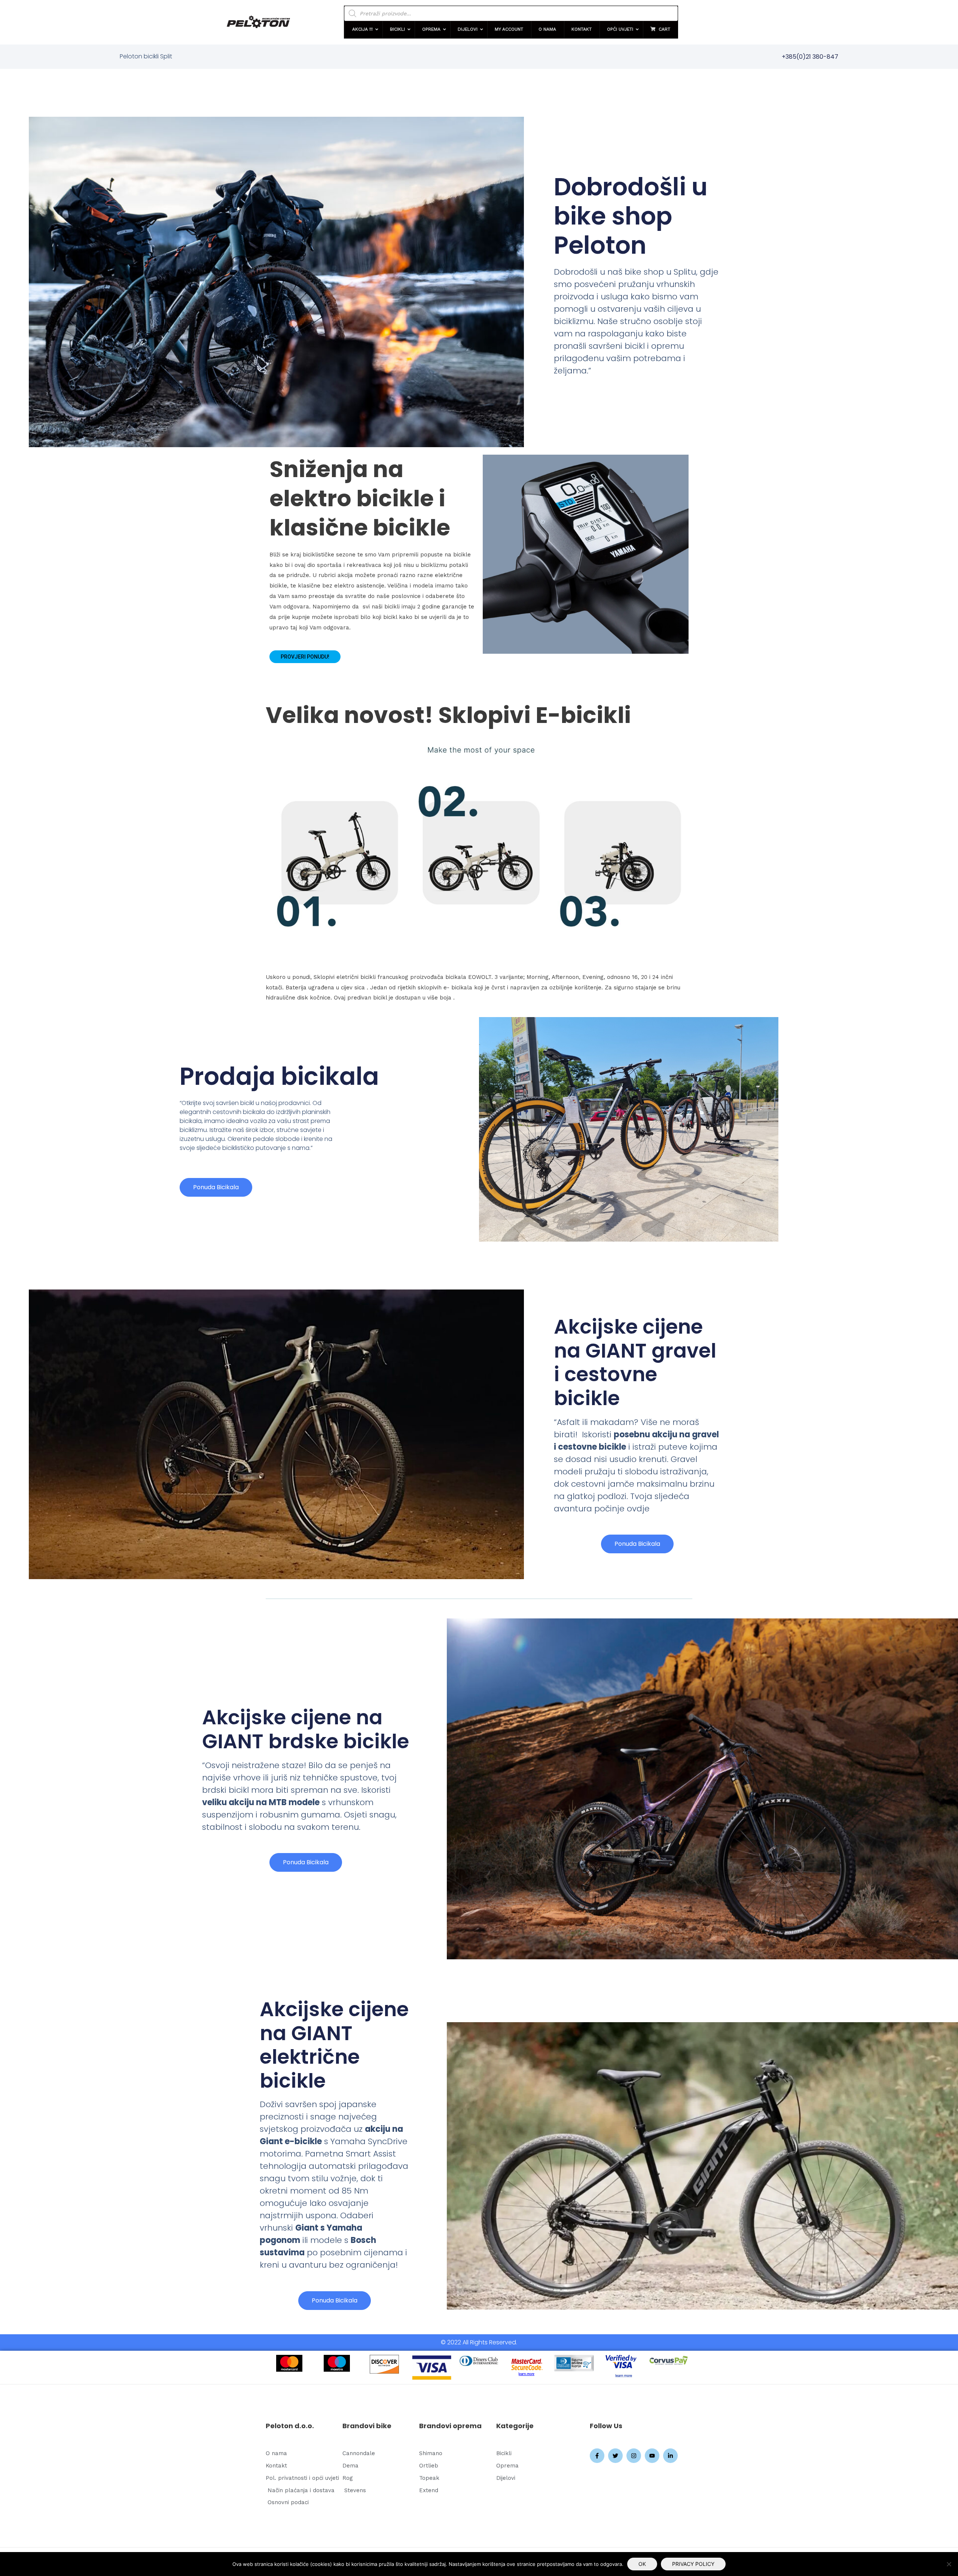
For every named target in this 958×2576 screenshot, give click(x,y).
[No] (949, 2564)
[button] (363, 30)
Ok (642, 2564)
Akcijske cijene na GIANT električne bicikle (334, 2045)
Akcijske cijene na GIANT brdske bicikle (306, 1729)
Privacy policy (693, 2564)
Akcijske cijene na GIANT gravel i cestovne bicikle (635, 1362)
